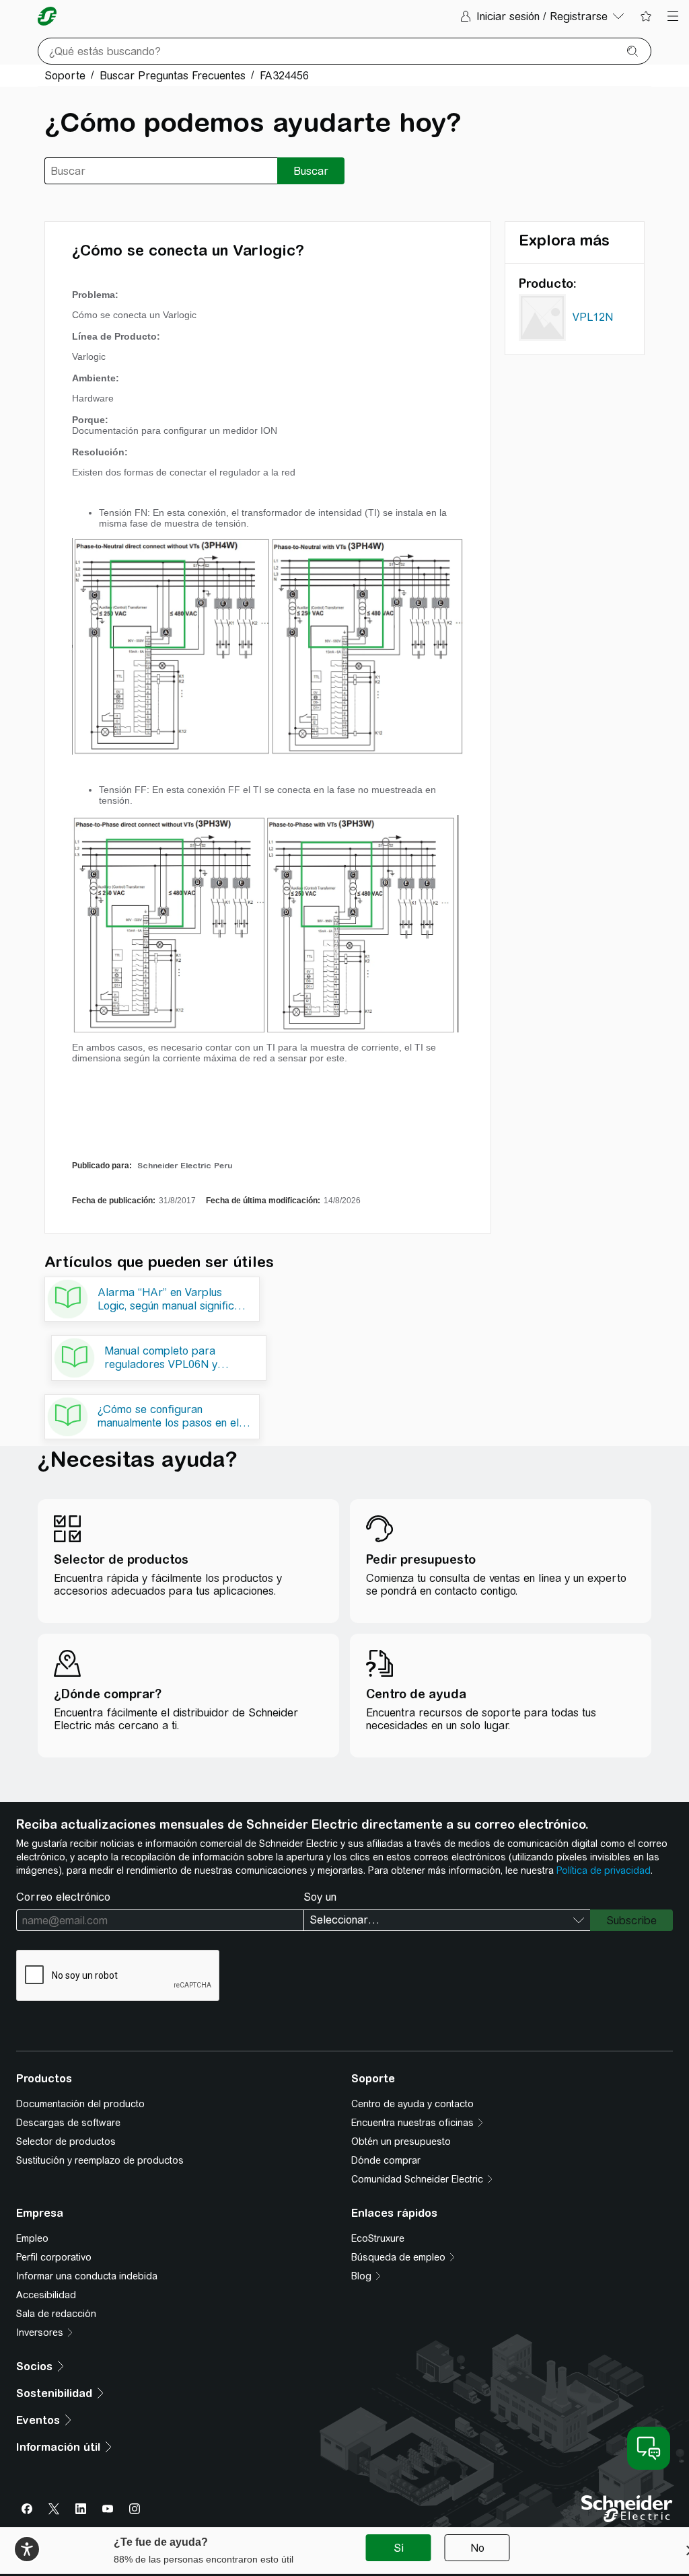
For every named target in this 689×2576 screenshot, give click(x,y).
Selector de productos (66, 2142)
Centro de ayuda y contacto (412, 2104)
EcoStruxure (378, 2238)
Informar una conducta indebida (87, 2276)
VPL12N (593, 317)
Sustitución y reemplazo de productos (100, 2160)
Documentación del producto (80, 2104)
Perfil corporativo (54, 2257)
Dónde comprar (386, 2160)
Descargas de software (68, 2123)
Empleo (32, 2238)
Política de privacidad (604, 1870)
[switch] (27, 2549)
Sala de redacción (56, 2314)
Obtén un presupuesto (401, 2142)
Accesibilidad (46, 2295)
